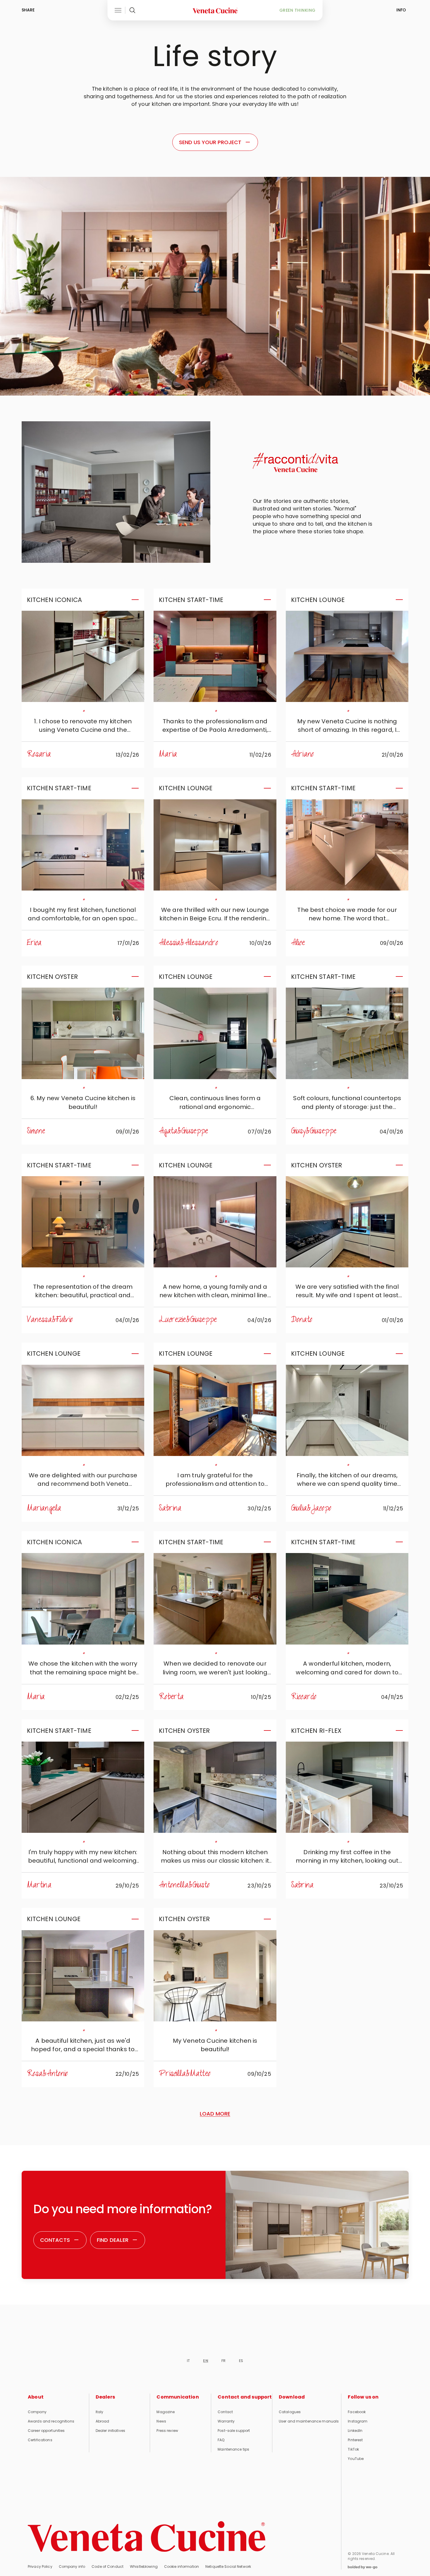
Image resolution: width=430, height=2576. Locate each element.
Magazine (166, 2412)
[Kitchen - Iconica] (83, 656)
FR (223, 2361)
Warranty (226, 2421)
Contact (225, 2412)
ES (241, 2361)
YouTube (356, 2459)
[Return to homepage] (147, 2537)
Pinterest (355, 2440)
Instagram (358, 2421)
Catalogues (290, 2412)
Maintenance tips (233, 2449)
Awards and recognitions (51, 2421)
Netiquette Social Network (228, 2566)
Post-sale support (234, 2431)
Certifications (40, 2440)
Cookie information (182, 2566)
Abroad (103, 2421)
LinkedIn (355, 2431)
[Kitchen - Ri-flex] (347, 1787)
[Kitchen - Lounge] (347, 656)
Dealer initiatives (110, 2431)
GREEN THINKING (297, 10)
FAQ (221, 2440)
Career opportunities (46, 2431)
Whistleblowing (144, 2566)
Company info (72, 2566)
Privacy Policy (40, 2566)
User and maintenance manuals (309, 2421)
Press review (167, 2431)
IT (188, 2361)
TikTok (353, 2449)
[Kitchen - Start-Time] (215, 656)
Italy (100, 2412)
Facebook (357, 2412)
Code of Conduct (107, 2566)
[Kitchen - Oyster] (83, 1033)
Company (37, 2412)
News (161, 2421)
